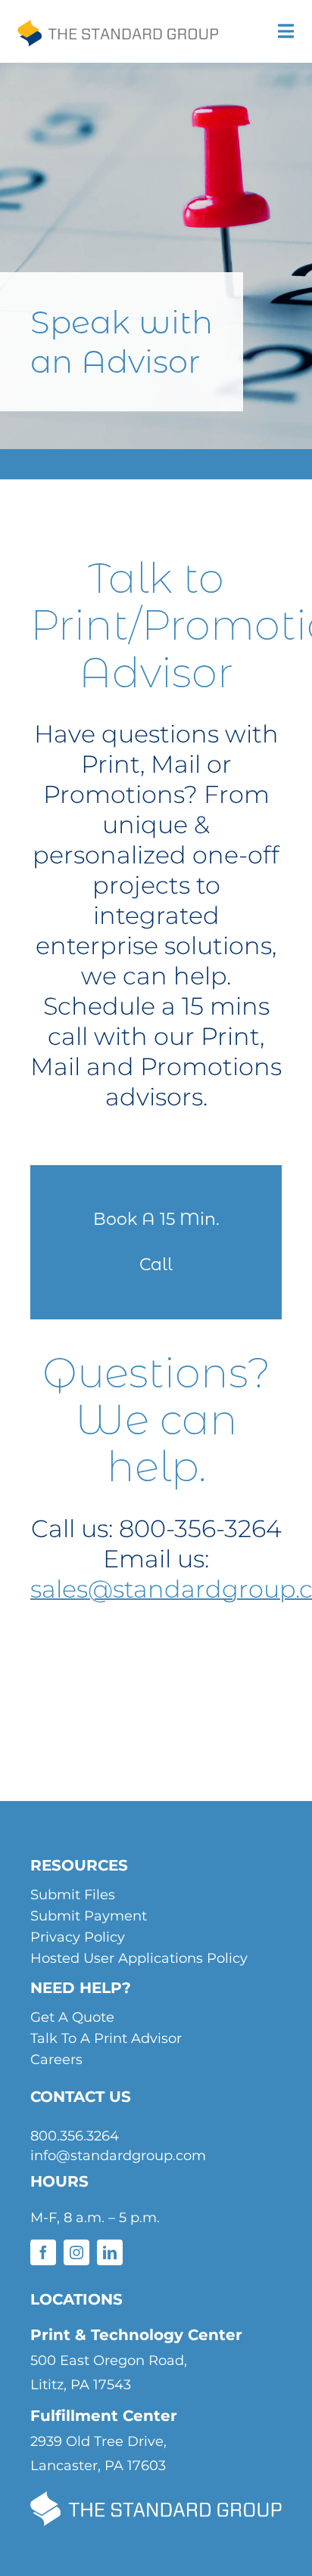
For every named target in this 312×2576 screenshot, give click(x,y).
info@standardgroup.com (118, 2156)
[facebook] (43, 2252)
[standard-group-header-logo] (117, 32)
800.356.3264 (75, 2136)
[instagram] (76, 2252)
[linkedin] (110, 2252)
